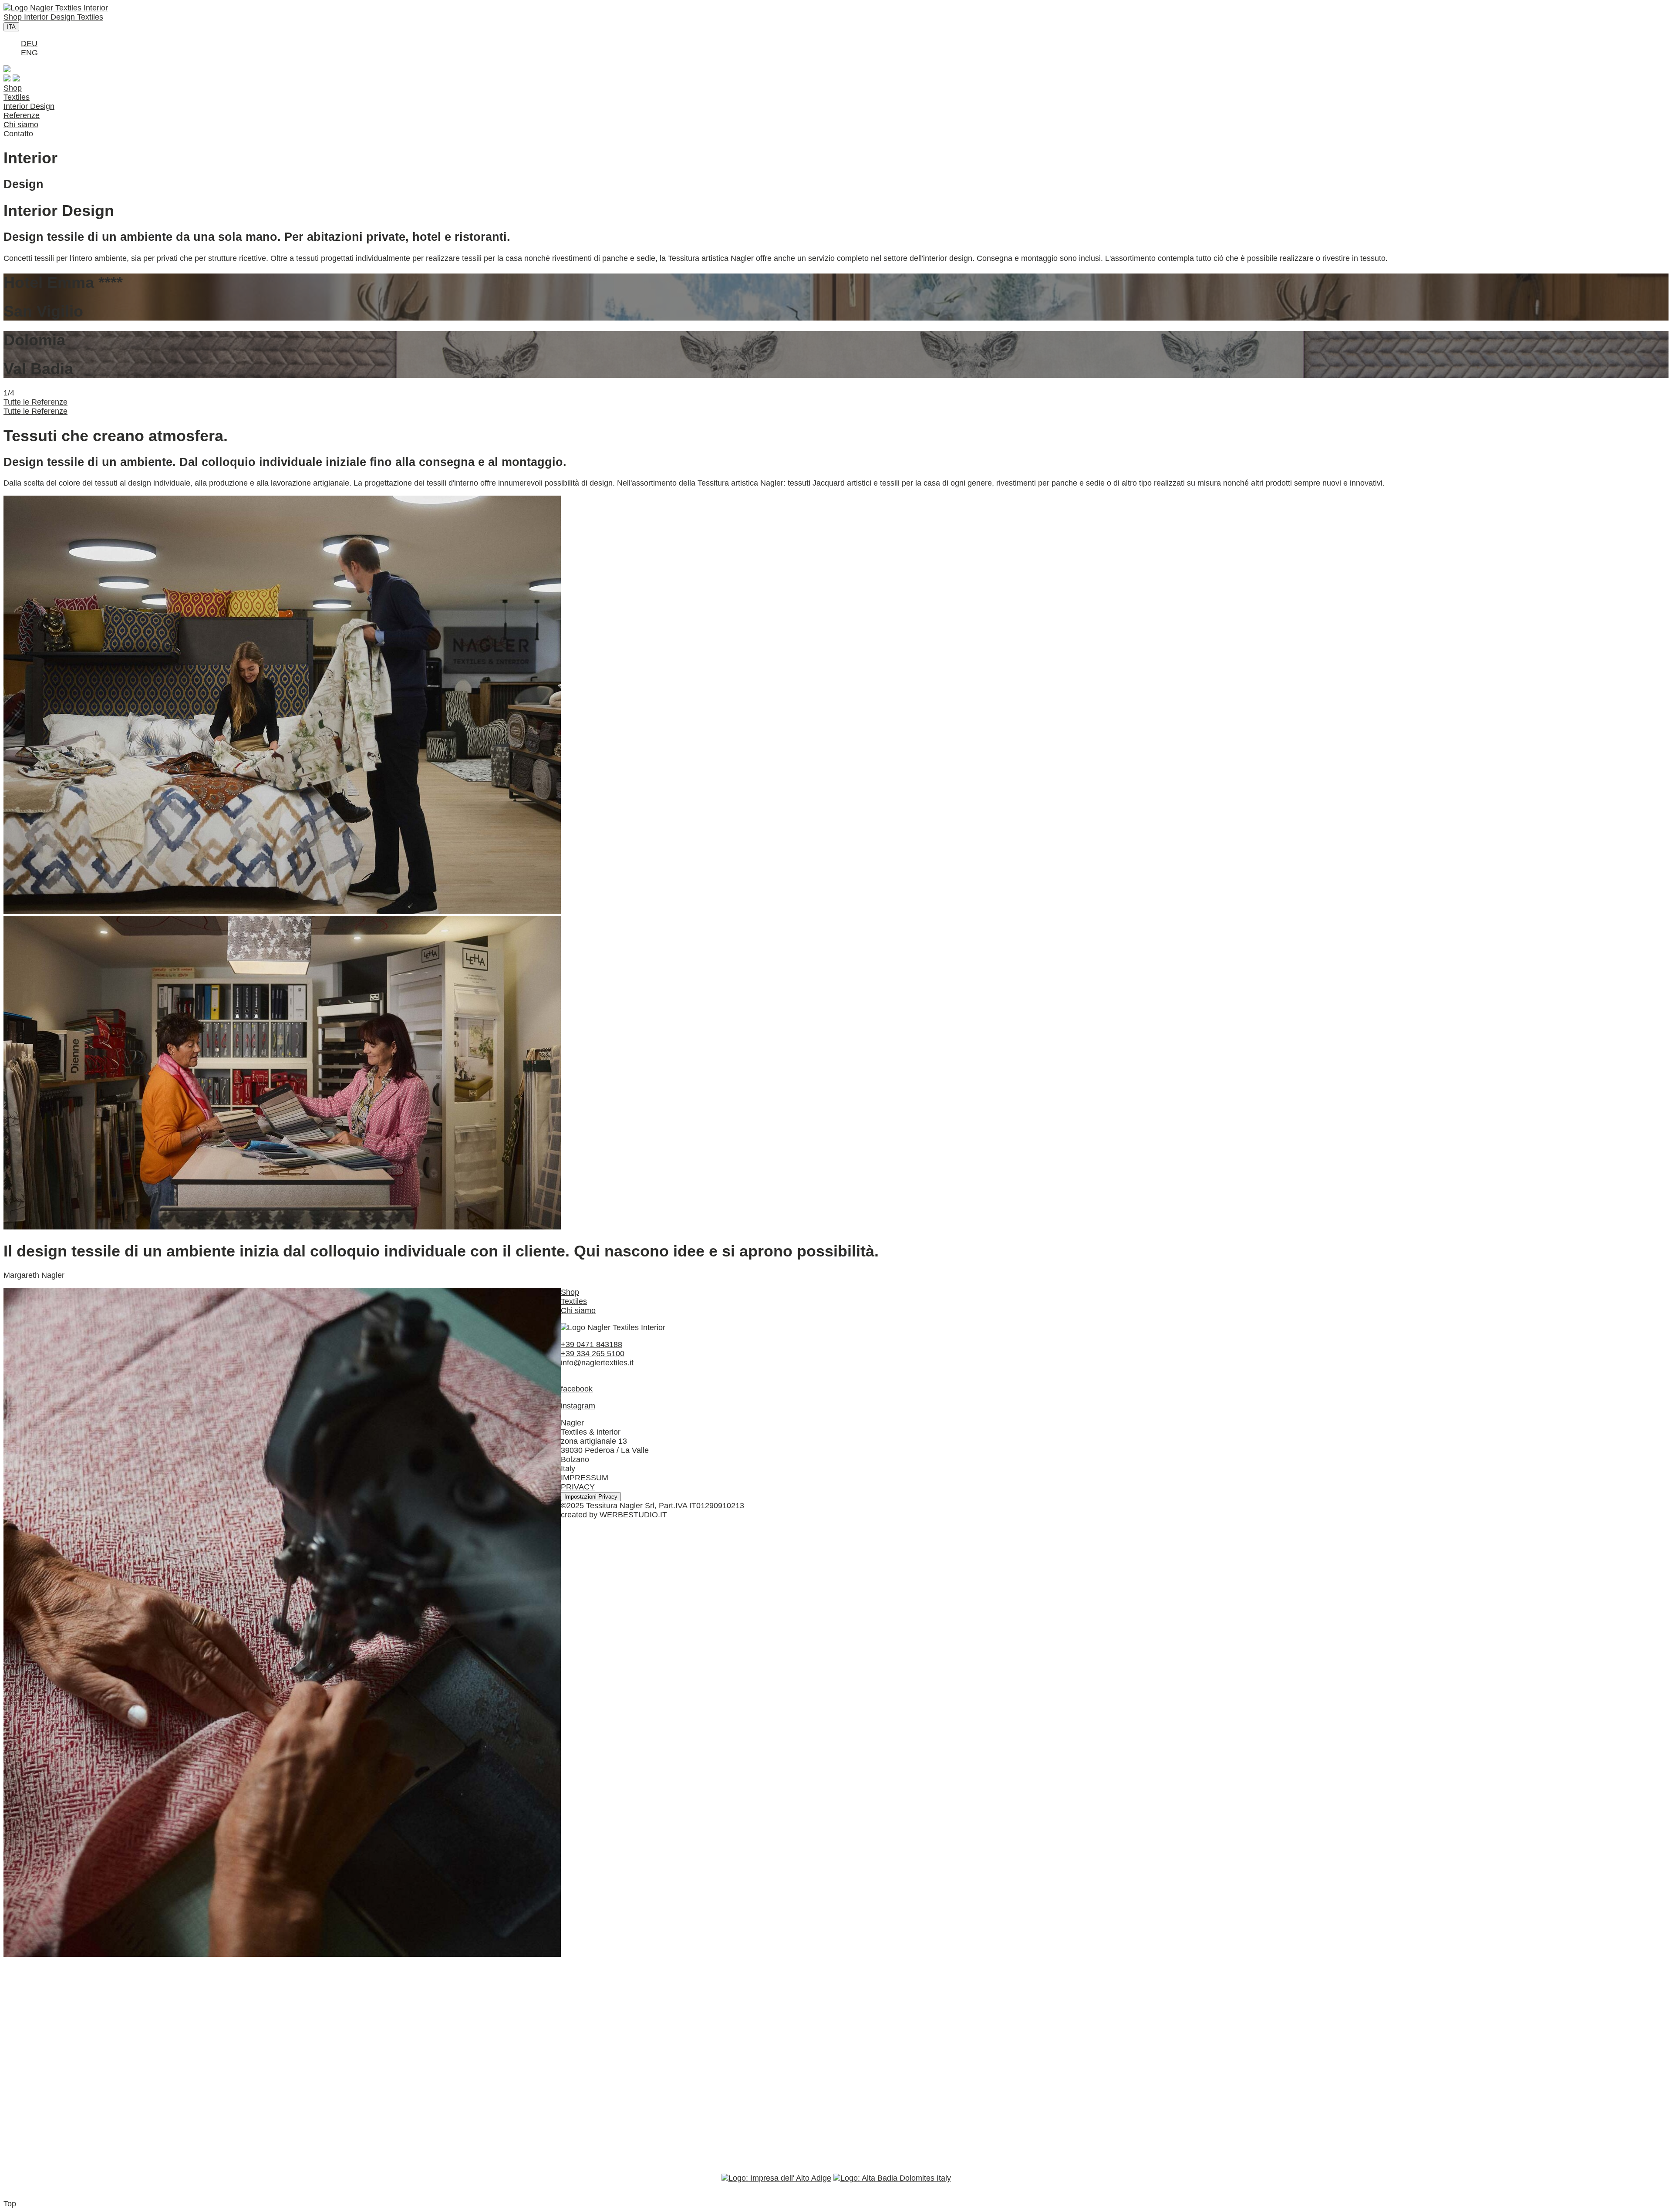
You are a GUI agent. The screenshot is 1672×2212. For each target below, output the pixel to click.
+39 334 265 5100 (593, 1354)
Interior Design (51, 17)
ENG (29, 53)
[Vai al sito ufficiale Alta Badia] (892, 2178)
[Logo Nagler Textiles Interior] (56, 8)
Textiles (90, 17)
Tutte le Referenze (35, 402)
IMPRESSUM (585, 1478)
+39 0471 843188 (592, 1344)
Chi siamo (21, 125)
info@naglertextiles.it (597, 1363)
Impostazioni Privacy (591, 1497)
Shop (14, 17)
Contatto (18, 134)
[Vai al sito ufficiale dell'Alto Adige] (776, 2178)
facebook (577, 1389)
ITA (11, 27)
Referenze (22, 115)
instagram (578, 1406)
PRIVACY (578, 1487)
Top (10, 2204)
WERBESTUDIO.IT (633, 1515)
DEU (29, 44)
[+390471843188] (7, 70)
